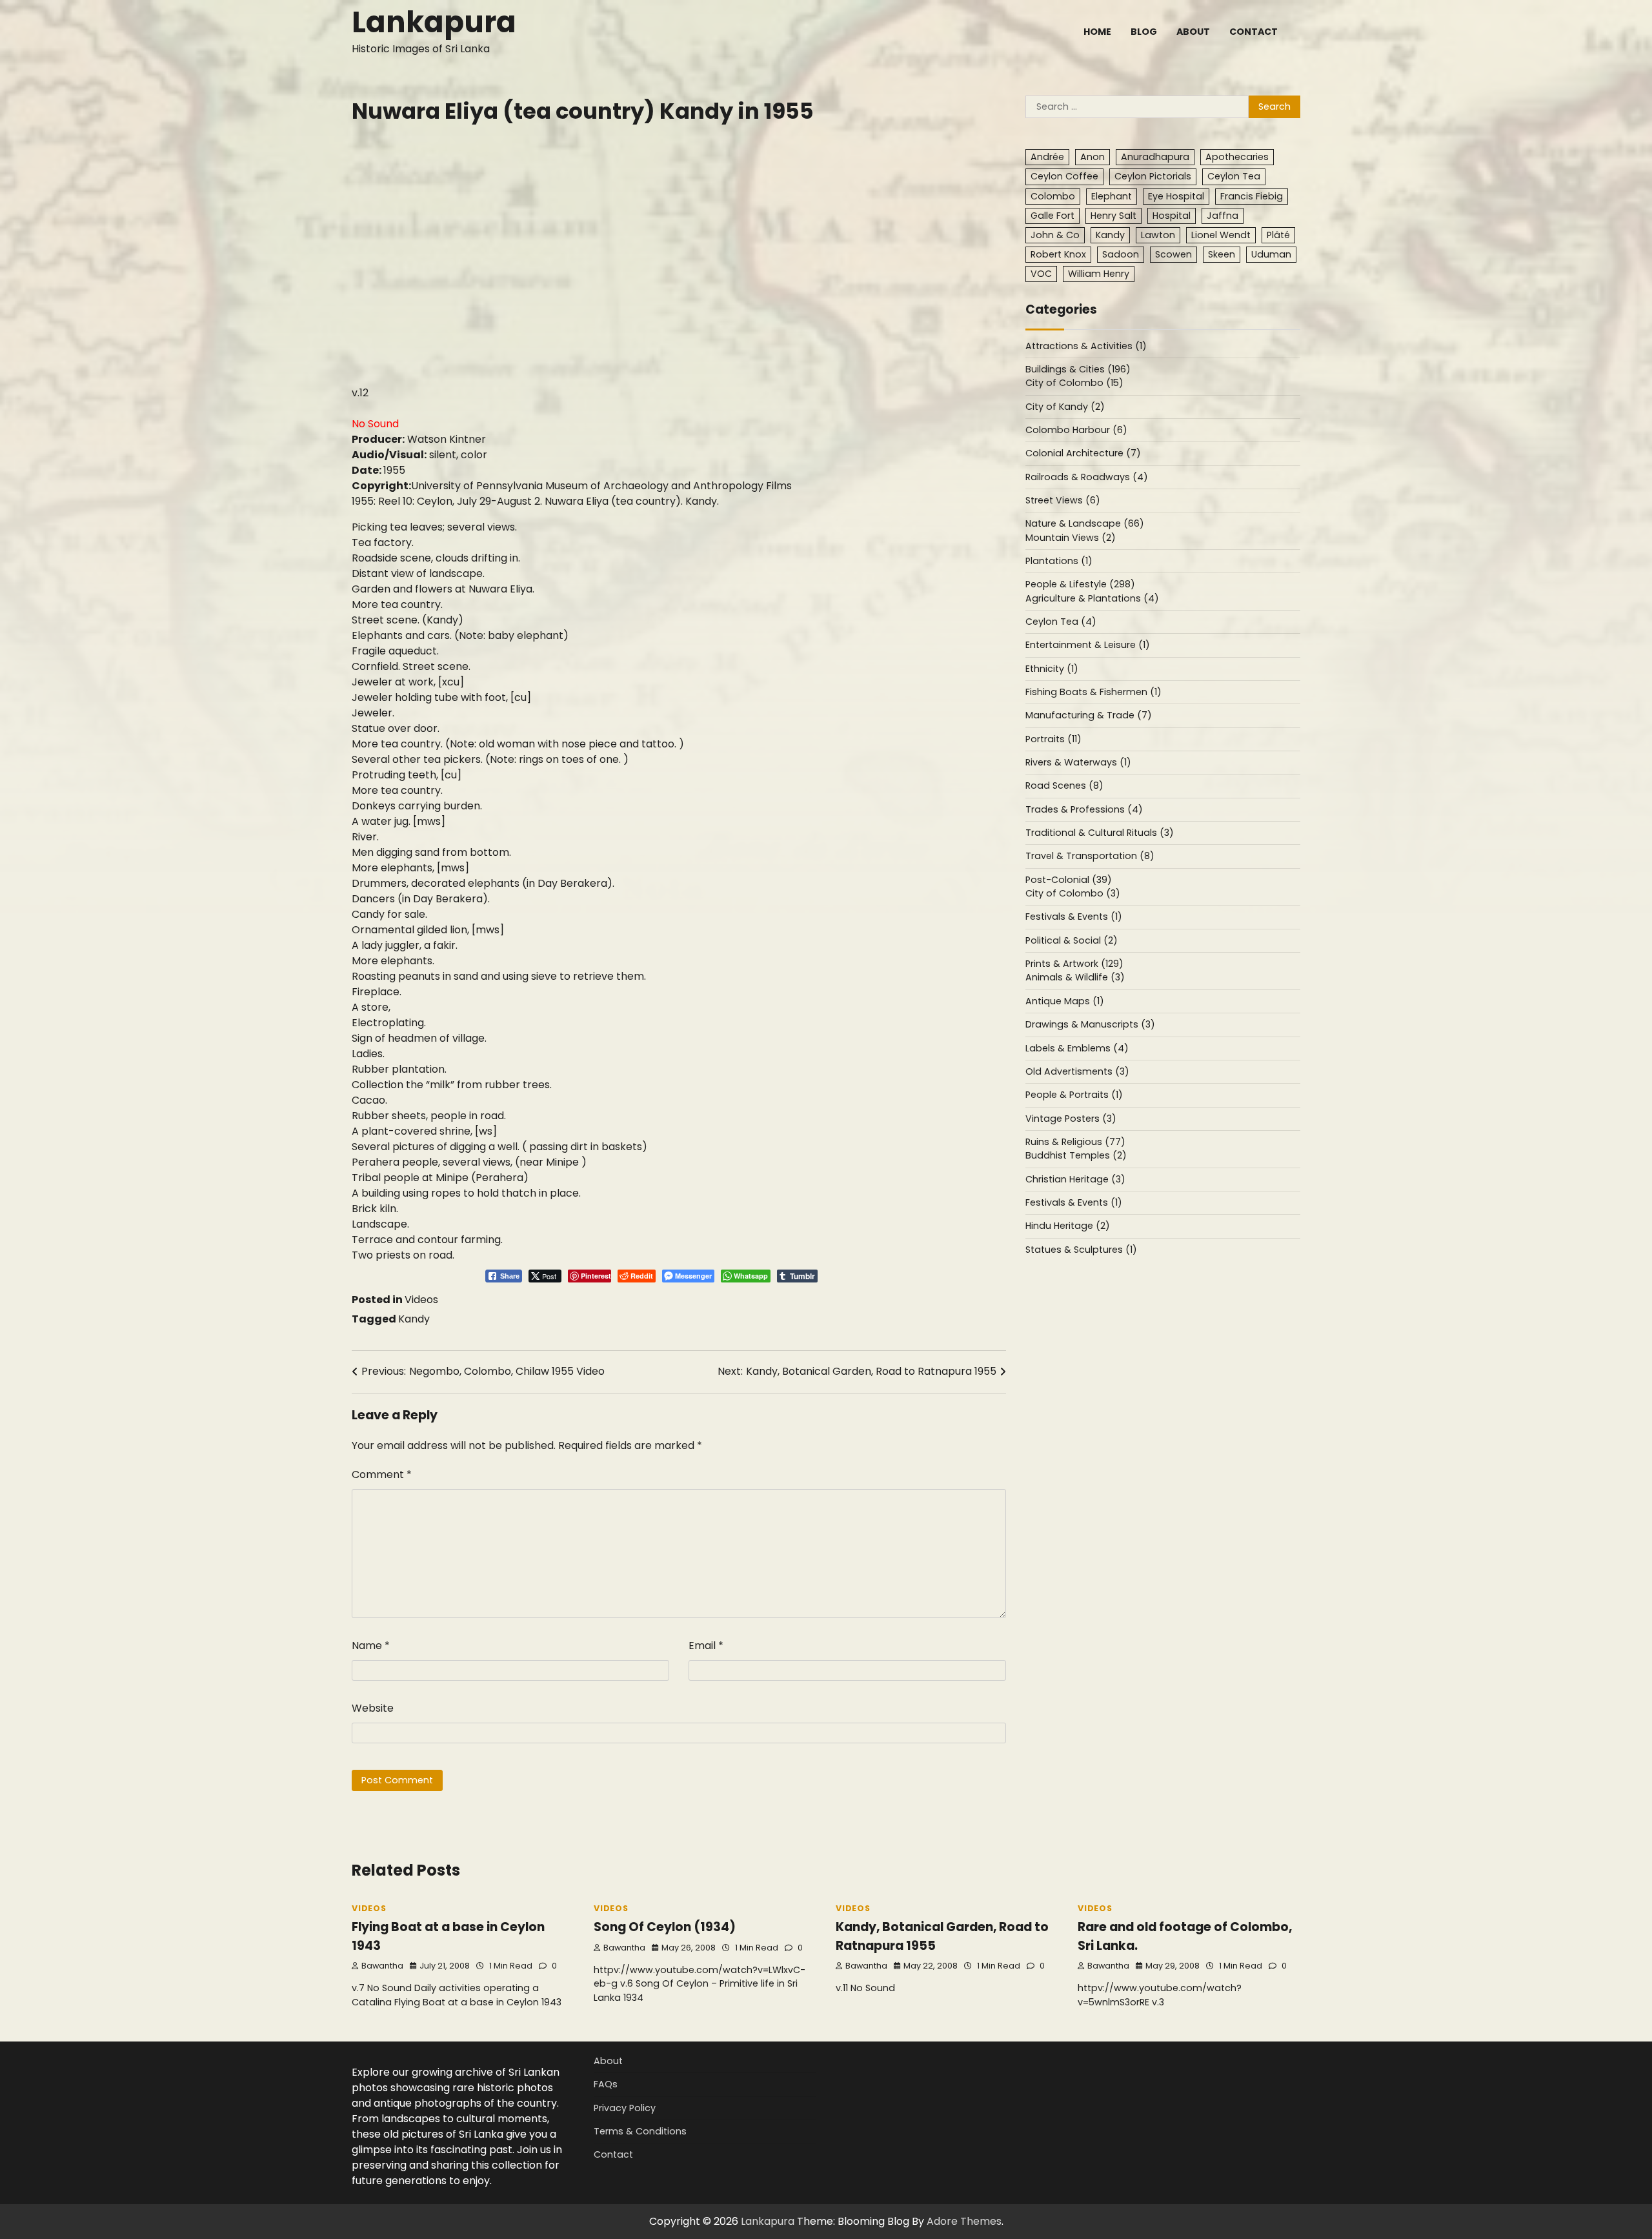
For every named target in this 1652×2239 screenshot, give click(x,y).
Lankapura (434, 22)
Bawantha (382, 1966)
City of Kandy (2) (1065, 407)
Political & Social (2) (1072, 940)
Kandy (414, 1319)
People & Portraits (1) (1074, 1095)
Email (706, 1646)
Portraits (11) (1053, 739)
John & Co (1055, 235)
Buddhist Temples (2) (1076, 1156)
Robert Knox (1058, 254)
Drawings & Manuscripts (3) (1090, 1025)
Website (373, 1708)
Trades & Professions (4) (1084, 809)
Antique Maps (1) (1065, 1001)
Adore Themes (964, 2221)
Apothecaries (1237, 157)
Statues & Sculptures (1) (1081, 1250)
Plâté (1278, 235)
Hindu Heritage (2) (1068, 1226)
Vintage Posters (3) (1071, 1119)
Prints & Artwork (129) (1074, 964)
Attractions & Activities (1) (1086, 346)
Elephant (1112, 196)
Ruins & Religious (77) (1075, 1142)
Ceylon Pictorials (1153, 177)
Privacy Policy (625, 2108)
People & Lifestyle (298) (1080, 585)
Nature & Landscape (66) (1085, 524)
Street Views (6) (1063, 501)
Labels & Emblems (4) (1077, 1048)
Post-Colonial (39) (1069, 880)
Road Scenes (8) (1064, 786)
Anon (1093, 157)
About (1193, 32)
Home (1097, 32)
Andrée (1047, 157)
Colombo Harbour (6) (1076, 431)
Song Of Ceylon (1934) (665, 1927)
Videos (421, 1300)
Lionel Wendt (1221, 235)
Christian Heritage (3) (1075, 1179)
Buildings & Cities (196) (1078, 370)
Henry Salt (1113, 216)
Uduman (1271, 254)
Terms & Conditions (640, 2131)
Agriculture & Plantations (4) (1092, 598)
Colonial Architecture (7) (1083, 454)
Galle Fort (1053, 216)
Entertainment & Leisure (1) (1088, 645)
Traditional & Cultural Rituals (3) (1100, 833)
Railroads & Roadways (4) (1087, 477)
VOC (1041, 274)
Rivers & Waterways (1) (1078, 763)
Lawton (1158, 235)
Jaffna (1223, 216)
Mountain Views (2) (1071, 538)
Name (371, 1646)
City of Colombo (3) (1073, 894)
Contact (1254, 32)
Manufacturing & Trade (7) (1089, 716)
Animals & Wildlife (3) (1075, 978)
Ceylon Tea (1234, 177)
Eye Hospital (1176, 196)
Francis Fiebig (1252, 196)
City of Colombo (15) (1074, 383)
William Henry (1099, 274)
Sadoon (1121, 254)
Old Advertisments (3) (1077, 1072)
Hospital (1172, 216)
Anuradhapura (1155, 157)
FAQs (606, 2084)
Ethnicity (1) (1052, 669)
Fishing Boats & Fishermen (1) (1093, 693)
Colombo (1053, 196)
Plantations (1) (1059, 562)
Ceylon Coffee (1064, 177)
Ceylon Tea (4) (1061, 622)
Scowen (1174, 254)
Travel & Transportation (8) (1090, 856)
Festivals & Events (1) (1074, 917)
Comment (382, 1474)
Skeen (1222, 254)
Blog (1144, 32)
